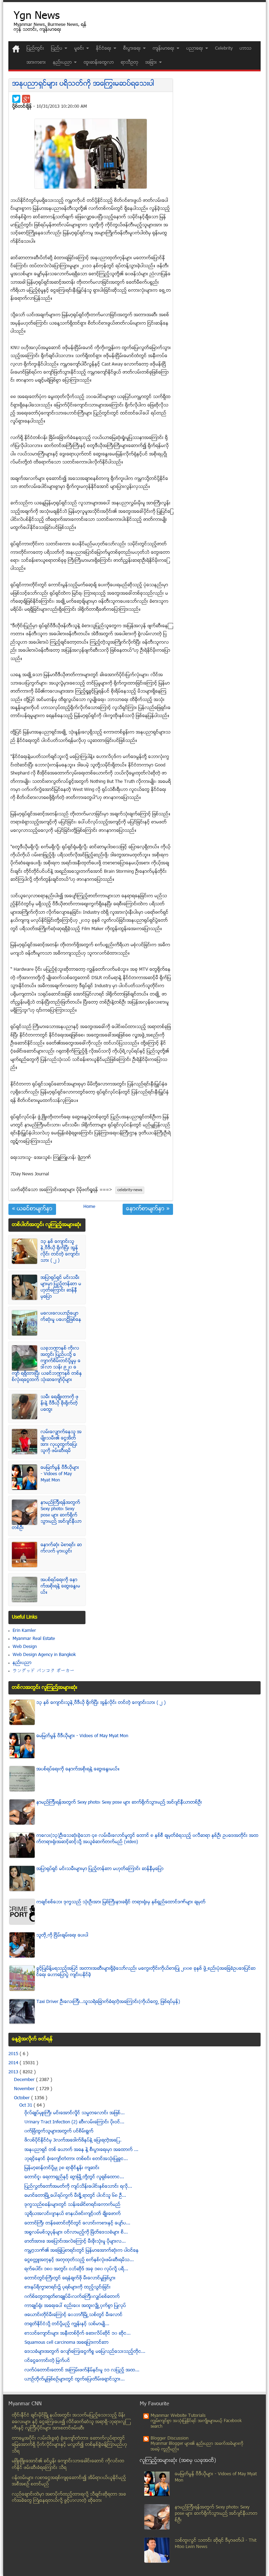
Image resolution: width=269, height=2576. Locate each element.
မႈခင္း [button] (80, 49)
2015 (14, 2054)
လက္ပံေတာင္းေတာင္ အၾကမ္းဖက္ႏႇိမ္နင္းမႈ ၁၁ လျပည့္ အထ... (82, 2370)
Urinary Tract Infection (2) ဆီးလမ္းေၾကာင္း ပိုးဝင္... (74, 2122)
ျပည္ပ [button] (57, 49)
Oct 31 (26, 2106)
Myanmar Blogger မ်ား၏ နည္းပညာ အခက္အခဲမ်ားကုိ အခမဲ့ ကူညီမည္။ (197, 2447)
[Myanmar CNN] (16, 49)
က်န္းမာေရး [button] (164, 49)
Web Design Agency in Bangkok (44, 1655)
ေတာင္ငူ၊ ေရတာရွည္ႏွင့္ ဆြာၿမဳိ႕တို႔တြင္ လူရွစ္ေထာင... (74, 2177)
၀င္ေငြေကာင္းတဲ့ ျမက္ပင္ (47, 2361)
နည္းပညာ (22, 1663)
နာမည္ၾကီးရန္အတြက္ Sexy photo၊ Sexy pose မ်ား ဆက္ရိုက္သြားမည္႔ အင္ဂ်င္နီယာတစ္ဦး (47, 1515)
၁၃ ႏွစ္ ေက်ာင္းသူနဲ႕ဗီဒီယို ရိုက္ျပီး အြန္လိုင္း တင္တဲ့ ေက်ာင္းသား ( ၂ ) (60, 1251)
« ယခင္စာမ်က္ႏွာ (32, 1209)
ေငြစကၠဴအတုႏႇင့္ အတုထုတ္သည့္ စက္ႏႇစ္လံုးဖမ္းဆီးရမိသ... (79, 2260)
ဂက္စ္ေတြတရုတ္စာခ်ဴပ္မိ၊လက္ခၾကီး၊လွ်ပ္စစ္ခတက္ (72, 2297)
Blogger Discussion (170, 2439)
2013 (14, 2072)
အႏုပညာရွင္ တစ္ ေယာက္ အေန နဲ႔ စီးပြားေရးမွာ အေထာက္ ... (81, 2150)
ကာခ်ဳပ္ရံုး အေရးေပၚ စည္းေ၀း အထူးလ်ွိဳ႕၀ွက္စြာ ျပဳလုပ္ (75, 2306)
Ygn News (37, 17)
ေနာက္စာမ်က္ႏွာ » (148, 1209)
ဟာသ (246, 49)
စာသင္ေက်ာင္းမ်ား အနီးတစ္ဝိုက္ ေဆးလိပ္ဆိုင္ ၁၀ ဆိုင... (78, 2334)
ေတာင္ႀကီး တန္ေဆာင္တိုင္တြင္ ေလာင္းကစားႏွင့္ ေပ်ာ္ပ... (77, 2223)
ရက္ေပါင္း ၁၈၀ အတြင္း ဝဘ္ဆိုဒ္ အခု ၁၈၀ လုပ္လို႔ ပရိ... (76, 2269)
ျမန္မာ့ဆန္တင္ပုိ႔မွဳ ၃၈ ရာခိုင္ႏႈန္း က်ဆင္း (62, 2168)
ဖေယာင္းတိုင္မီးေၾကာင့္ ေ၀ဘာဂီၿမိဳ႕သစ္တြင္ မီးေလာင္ (74, 2315)
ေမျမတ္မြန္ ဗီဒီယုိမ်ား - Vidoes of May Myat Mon (60, 1474)
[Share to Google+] (26, 99)
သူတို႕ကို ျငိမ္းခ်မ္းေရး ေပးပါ (62, 1935)
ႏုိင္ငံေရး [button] (104, 49)
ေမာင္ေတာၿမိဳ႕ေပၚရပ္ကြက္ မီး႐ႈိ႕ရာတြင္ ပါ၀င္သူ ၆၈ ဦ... (75, 2196)
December (25, 2080)
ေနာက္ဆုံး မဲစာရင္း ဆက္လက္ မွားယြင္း (61, 1548)
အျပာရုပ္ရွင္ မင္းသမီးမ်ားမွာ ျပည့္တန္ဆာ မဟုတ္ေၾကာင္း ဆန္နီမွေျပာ (61, 1287)
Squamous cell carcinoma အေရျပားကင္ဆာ (67, 2343)
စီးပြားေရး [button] (133, 49)
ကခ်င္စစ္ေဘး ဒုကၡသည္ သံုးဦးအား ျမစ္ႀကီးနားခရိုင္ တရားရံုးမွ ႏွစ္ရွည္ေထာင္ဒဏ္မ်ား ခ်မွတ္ (121, 1902)
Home (89, 1207)
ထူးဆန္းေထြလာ (99, 63)
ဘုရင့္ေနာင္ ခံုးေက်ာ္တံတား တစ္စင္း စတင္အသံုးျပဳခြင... (76, 2159)
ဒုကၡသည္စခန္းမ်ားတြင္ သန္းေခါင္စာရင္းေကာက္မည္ (73, 2205)
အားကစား (36, 63)
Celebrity (224, 49)
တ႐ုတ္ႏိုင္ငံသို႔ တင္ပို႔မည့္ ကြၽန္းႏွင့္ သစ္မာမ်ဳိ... (67, 2324)
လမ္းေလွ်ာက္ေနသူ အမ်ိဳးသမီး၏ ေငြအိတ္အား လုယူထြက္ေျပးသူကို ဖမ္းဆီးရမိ (61, 1442)
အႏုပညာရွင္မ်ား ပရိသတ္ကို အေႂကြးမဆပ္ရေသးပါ (83, 84)
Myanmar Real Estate (34, 1639)
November (25, 2089)
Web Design (25, 1647)
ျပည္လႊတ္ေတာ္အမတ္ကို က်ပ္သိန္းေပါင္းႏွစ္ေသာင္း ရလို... (78, 2187)
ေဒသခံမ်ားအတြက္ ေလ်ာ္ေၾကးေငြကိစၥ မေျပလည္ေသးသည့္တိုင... (85, 2352)
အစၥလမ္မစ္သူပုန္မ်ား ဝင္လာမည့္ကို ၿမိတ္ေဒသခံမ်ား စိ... (76, 2232)
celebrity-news (130, 1190)
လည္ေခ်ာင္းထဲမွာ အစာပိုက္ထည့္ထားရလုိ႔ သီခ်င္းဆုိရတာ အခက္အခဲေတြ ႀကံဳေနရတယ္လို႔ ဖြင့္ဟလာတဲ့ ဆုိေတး (69, 2498)
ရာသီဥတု (130, 63)
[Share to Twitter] (16, 99)
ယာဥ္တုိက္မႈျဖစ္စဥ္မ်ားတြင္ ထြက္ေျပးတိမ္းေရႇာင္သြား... (75, 2379)
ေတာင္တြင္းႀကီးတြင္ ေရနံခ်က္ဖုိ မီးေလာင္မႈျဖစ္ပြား (70, 2278)
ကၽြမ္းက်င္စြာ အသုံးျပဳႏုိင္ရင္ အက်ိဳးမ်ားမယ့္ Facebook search (196, 2424)
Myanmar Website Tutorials (178, 2416)
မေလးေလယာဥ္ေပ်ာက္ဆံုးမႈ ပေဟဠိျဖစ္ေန (61, 1317)
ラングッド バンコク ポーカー (44, 1671)
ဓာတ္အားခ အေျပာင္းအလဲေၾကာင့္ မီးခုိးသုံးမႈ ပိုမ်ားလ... (75, 2242)
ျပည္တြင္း (35, 49)
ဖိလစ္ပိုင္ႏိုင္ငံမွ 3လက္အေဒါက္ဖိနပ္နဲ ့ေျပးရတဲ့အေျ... (73, 2140)
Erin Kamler (24, 1631)
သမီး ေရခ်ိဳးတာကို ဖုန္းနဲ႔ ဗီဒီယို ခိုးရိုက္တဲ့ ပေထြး (60, 1403)
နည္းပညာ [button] (63, 63)
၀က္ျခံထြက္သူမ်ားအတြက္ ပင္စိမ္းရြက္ (59, 2131)
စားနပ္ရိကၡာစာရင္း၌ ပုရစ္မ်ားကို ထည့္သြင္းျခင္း (68, 2287)
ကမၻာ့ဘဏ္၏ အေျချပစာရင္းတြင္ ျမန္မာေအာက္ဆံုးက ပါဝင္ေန (82, 2251)
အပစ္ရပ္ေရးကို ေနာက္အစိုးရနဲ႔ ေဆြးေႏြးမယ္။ (60, 1586)
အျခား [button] (152, 63)
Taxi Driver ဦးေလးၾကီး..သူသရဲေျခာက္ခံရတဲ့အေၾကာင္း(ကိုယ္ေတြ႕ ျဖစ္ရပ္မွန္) (108, 2002)
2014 (14, 2063)
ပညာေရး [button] (195, 49)
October (23, 2098)
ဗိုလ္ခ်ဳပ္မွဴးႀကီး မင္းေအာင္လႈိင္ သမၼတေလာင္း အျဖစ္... (75, 2113)
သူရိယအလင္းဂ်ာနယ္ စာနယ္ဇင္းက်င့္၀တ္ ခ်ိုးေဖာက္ (73, 2214)
